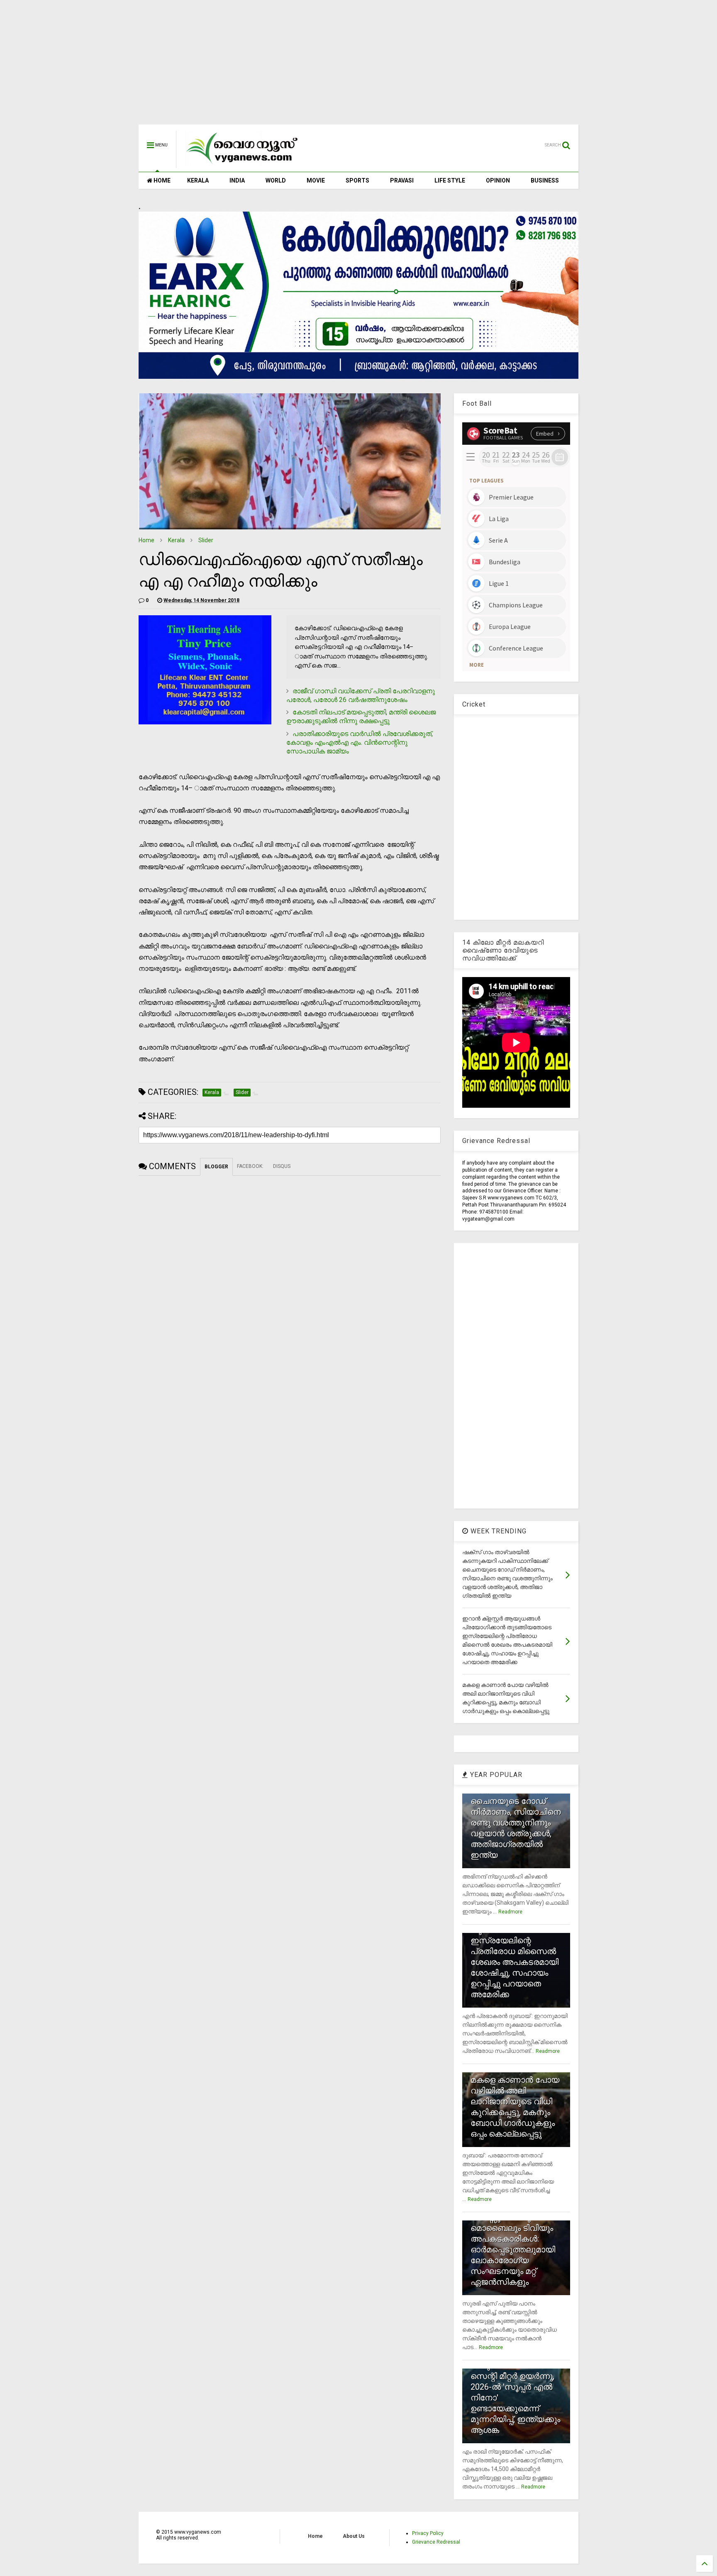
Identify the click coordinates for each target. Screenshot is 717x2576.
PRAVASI (402, 180)
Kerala (176, 540)
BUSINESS (545, 180)
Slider (206, 540)
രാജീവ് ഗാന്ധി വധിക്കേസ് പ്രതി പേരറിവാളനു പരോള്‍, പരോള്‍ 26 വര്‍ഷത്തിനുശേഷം (361, 695)
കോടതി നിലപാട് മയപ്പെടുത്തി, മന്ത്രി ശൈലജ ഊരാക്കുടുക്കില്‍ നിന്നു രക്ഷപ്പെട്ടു (361, 717)
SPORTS (357, 180)
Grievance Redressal (436, 2542)
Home (146, 540)
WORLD (276, 180)
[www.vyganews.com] (242, 164)
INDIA (237, 180)
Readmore (510, 1912)
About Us (354, 2536)
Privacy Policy (428, 2533)
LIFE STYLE (450, 180)
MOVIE (316, 180)
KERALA (198, 180)
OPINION (498, 180)
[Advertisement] (358, 66)
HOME (161, 180)
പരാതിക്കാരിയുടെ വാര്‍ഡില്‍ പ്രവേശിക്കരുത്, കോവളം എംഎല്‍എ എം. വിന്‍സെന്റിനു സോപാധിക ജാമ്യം (360, 742)
